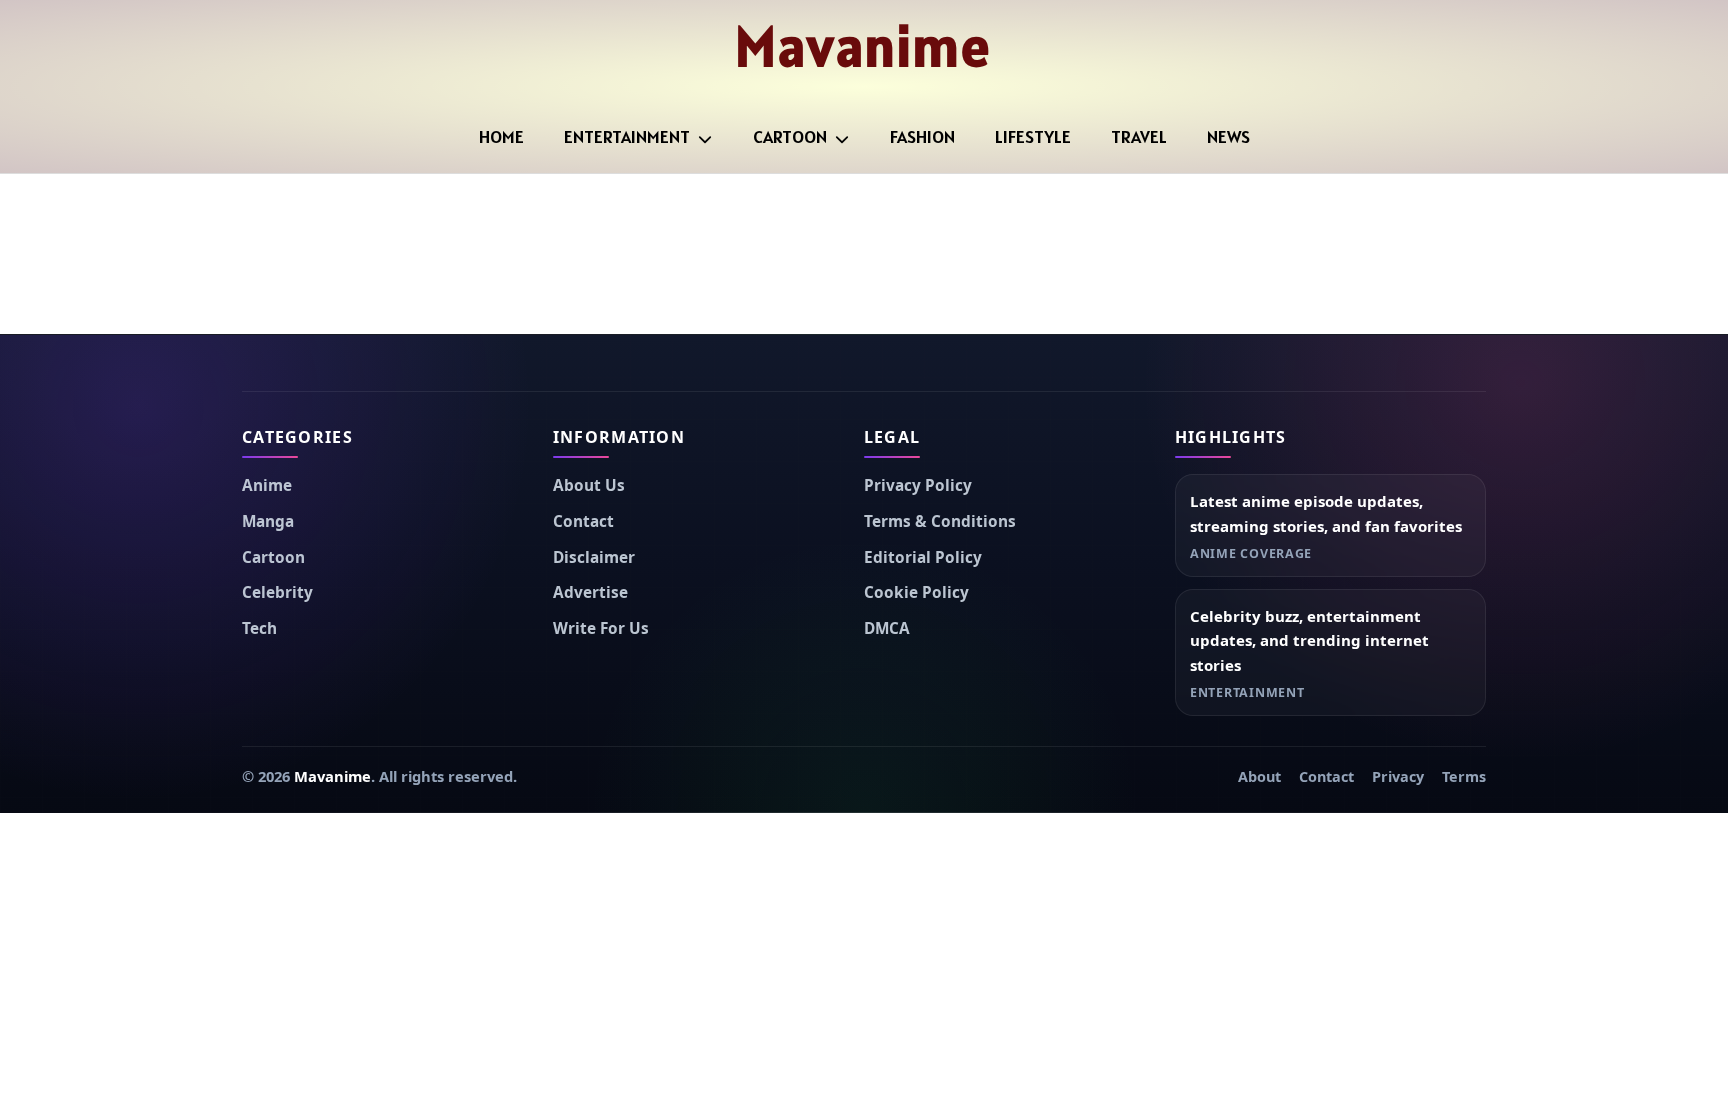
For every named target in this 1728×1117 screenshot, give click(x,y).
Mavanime (863, 46)
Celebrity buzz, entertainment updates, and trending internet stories (1309, 641)
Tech (259, 628)
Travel (1139, 136)
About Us (589, 485)
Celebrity (277, 592)
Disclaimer (594, 557)
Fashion (922, 136)
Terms (1464, 776)
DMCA (887, 628)
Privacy (1398, 776)
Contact (583, 521)
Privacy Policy (918, 485)
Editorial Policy (923, 557)
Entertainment (627, 136)
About (1259, 776)
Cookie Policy (916, 592)
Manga (268, 521)
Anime (267, 485)
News (1228, 136)
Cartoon (790, 136)
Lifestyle (1033, 136)
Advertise (590, 592)
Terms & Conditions (940, 521)
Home (501, 136)
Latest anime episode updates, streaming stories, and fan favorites (1326, 513)
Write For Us (601, 628)
